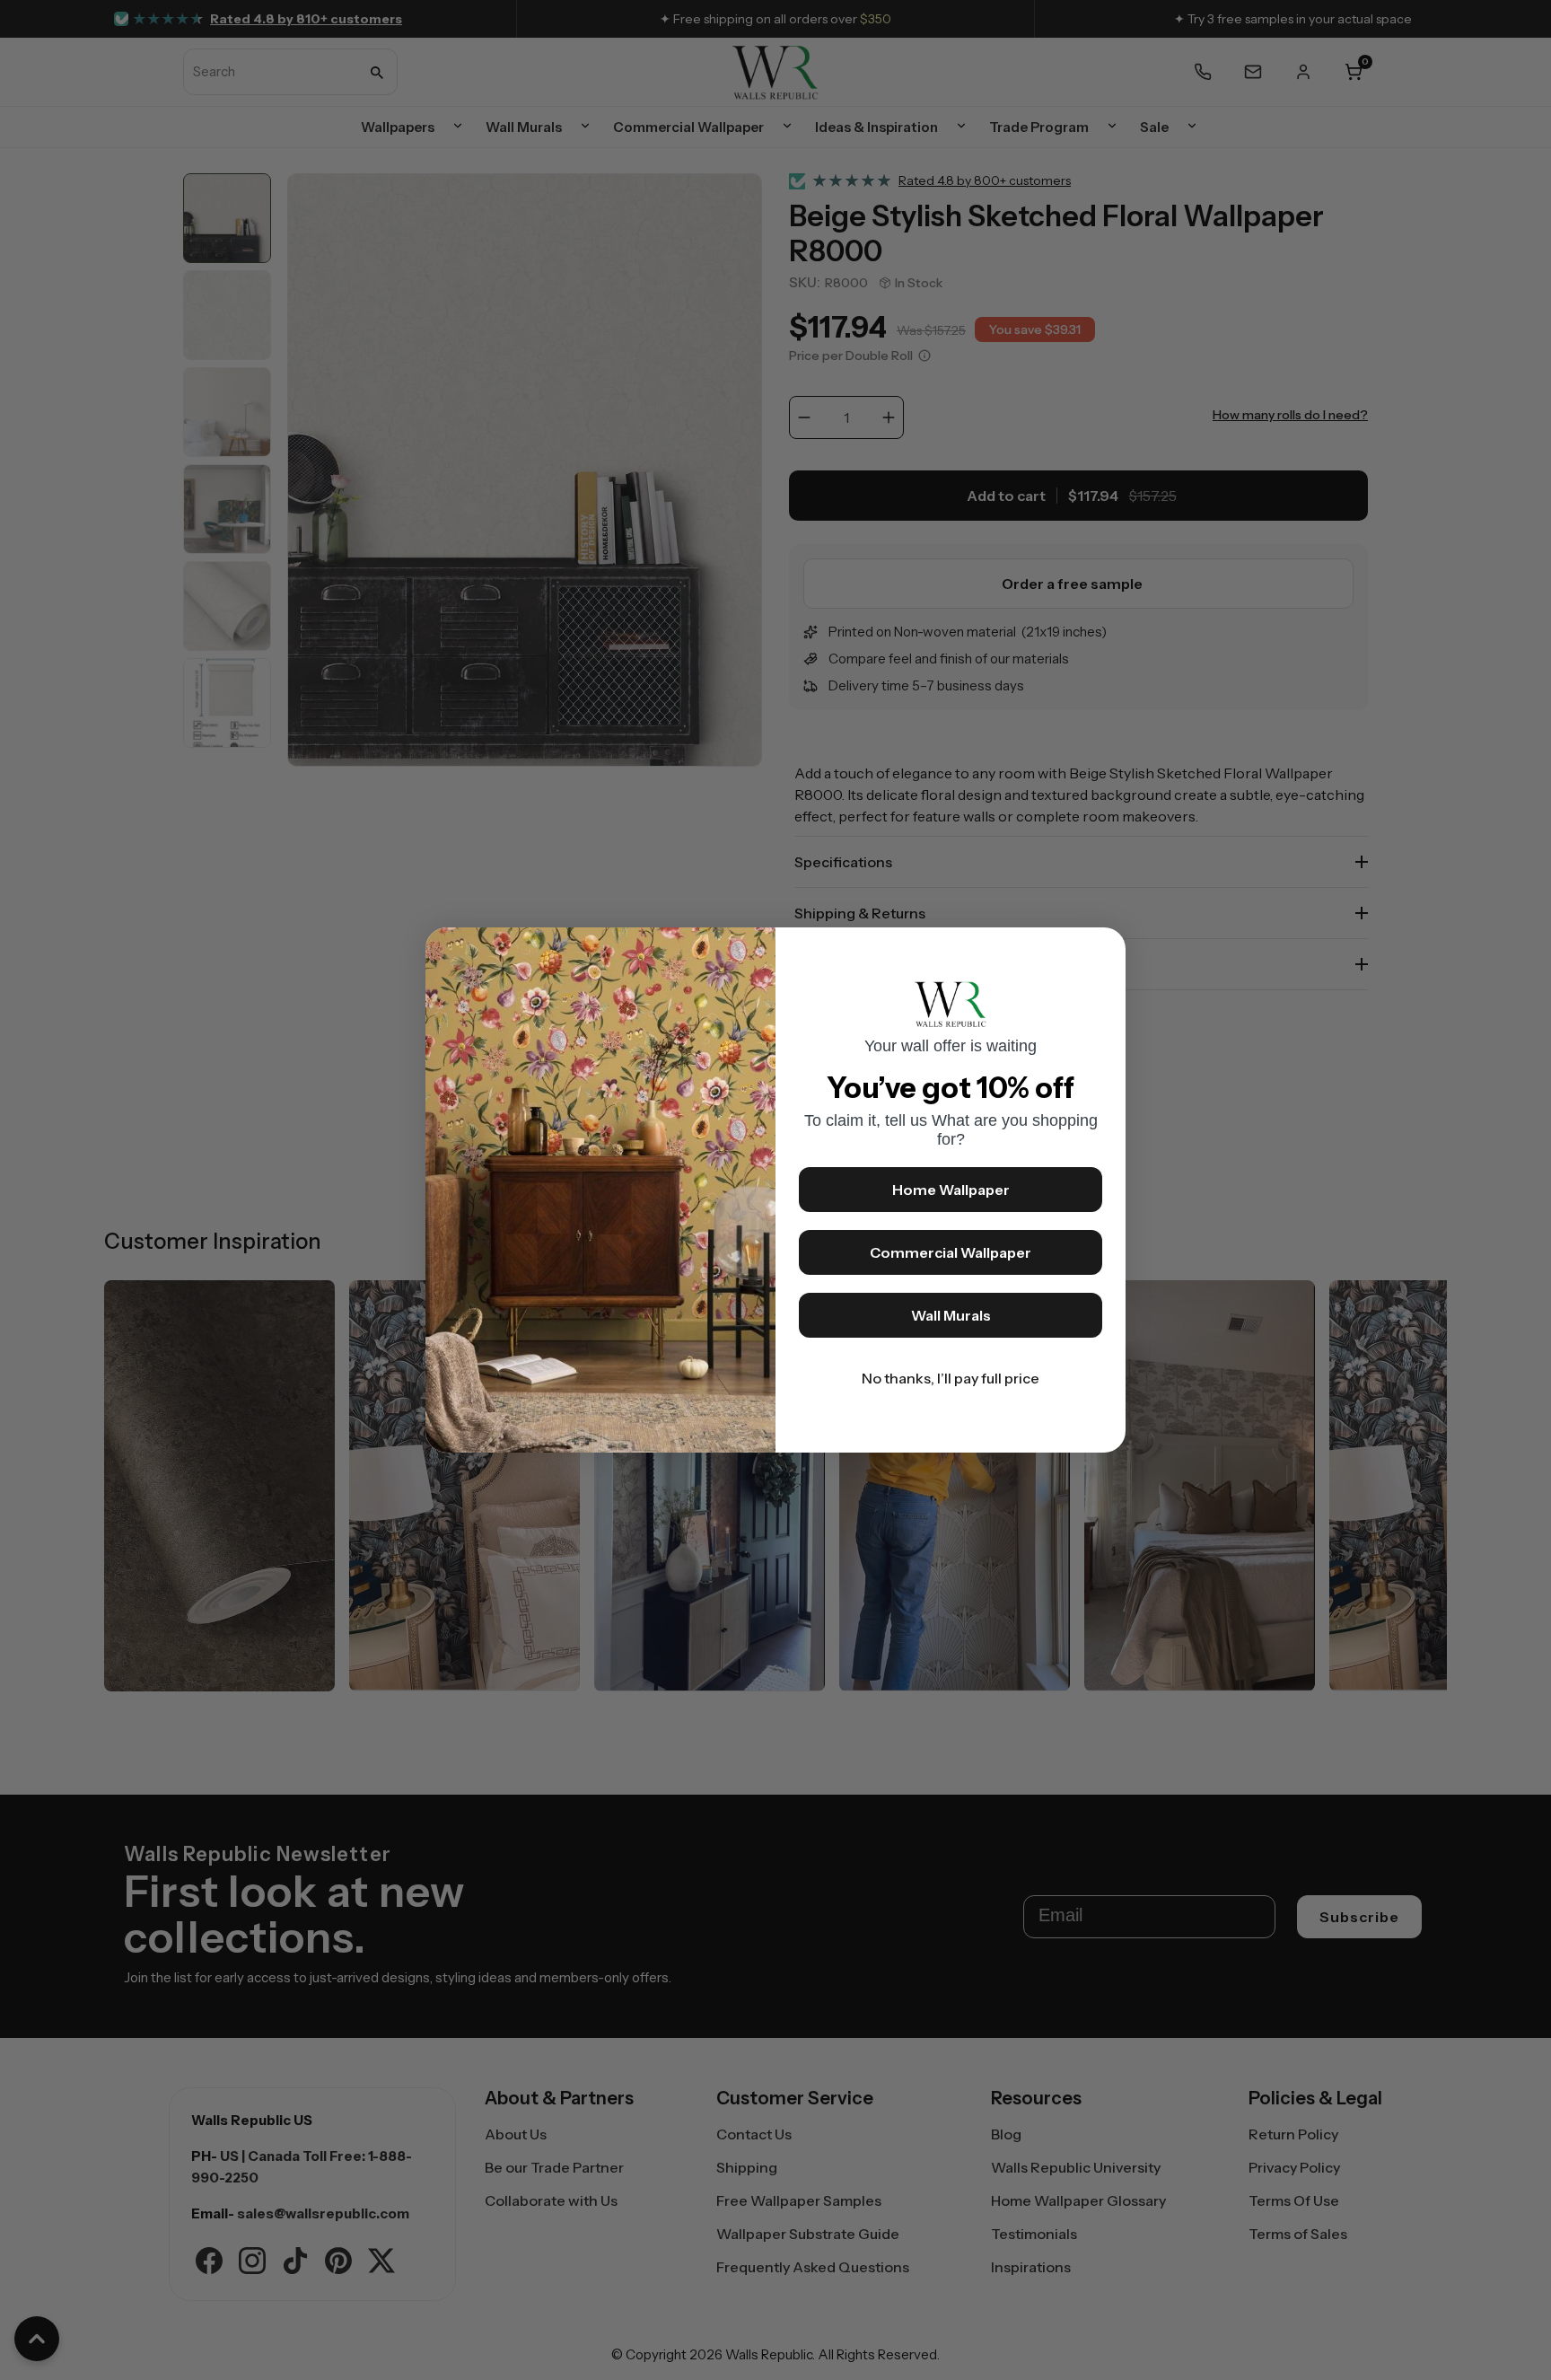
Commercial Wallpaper (951, 1252)
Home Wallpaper (951, 1190)
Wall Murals (951, 1315)
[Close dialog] (1103, 950)
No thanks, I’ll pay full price (951, 1378)
